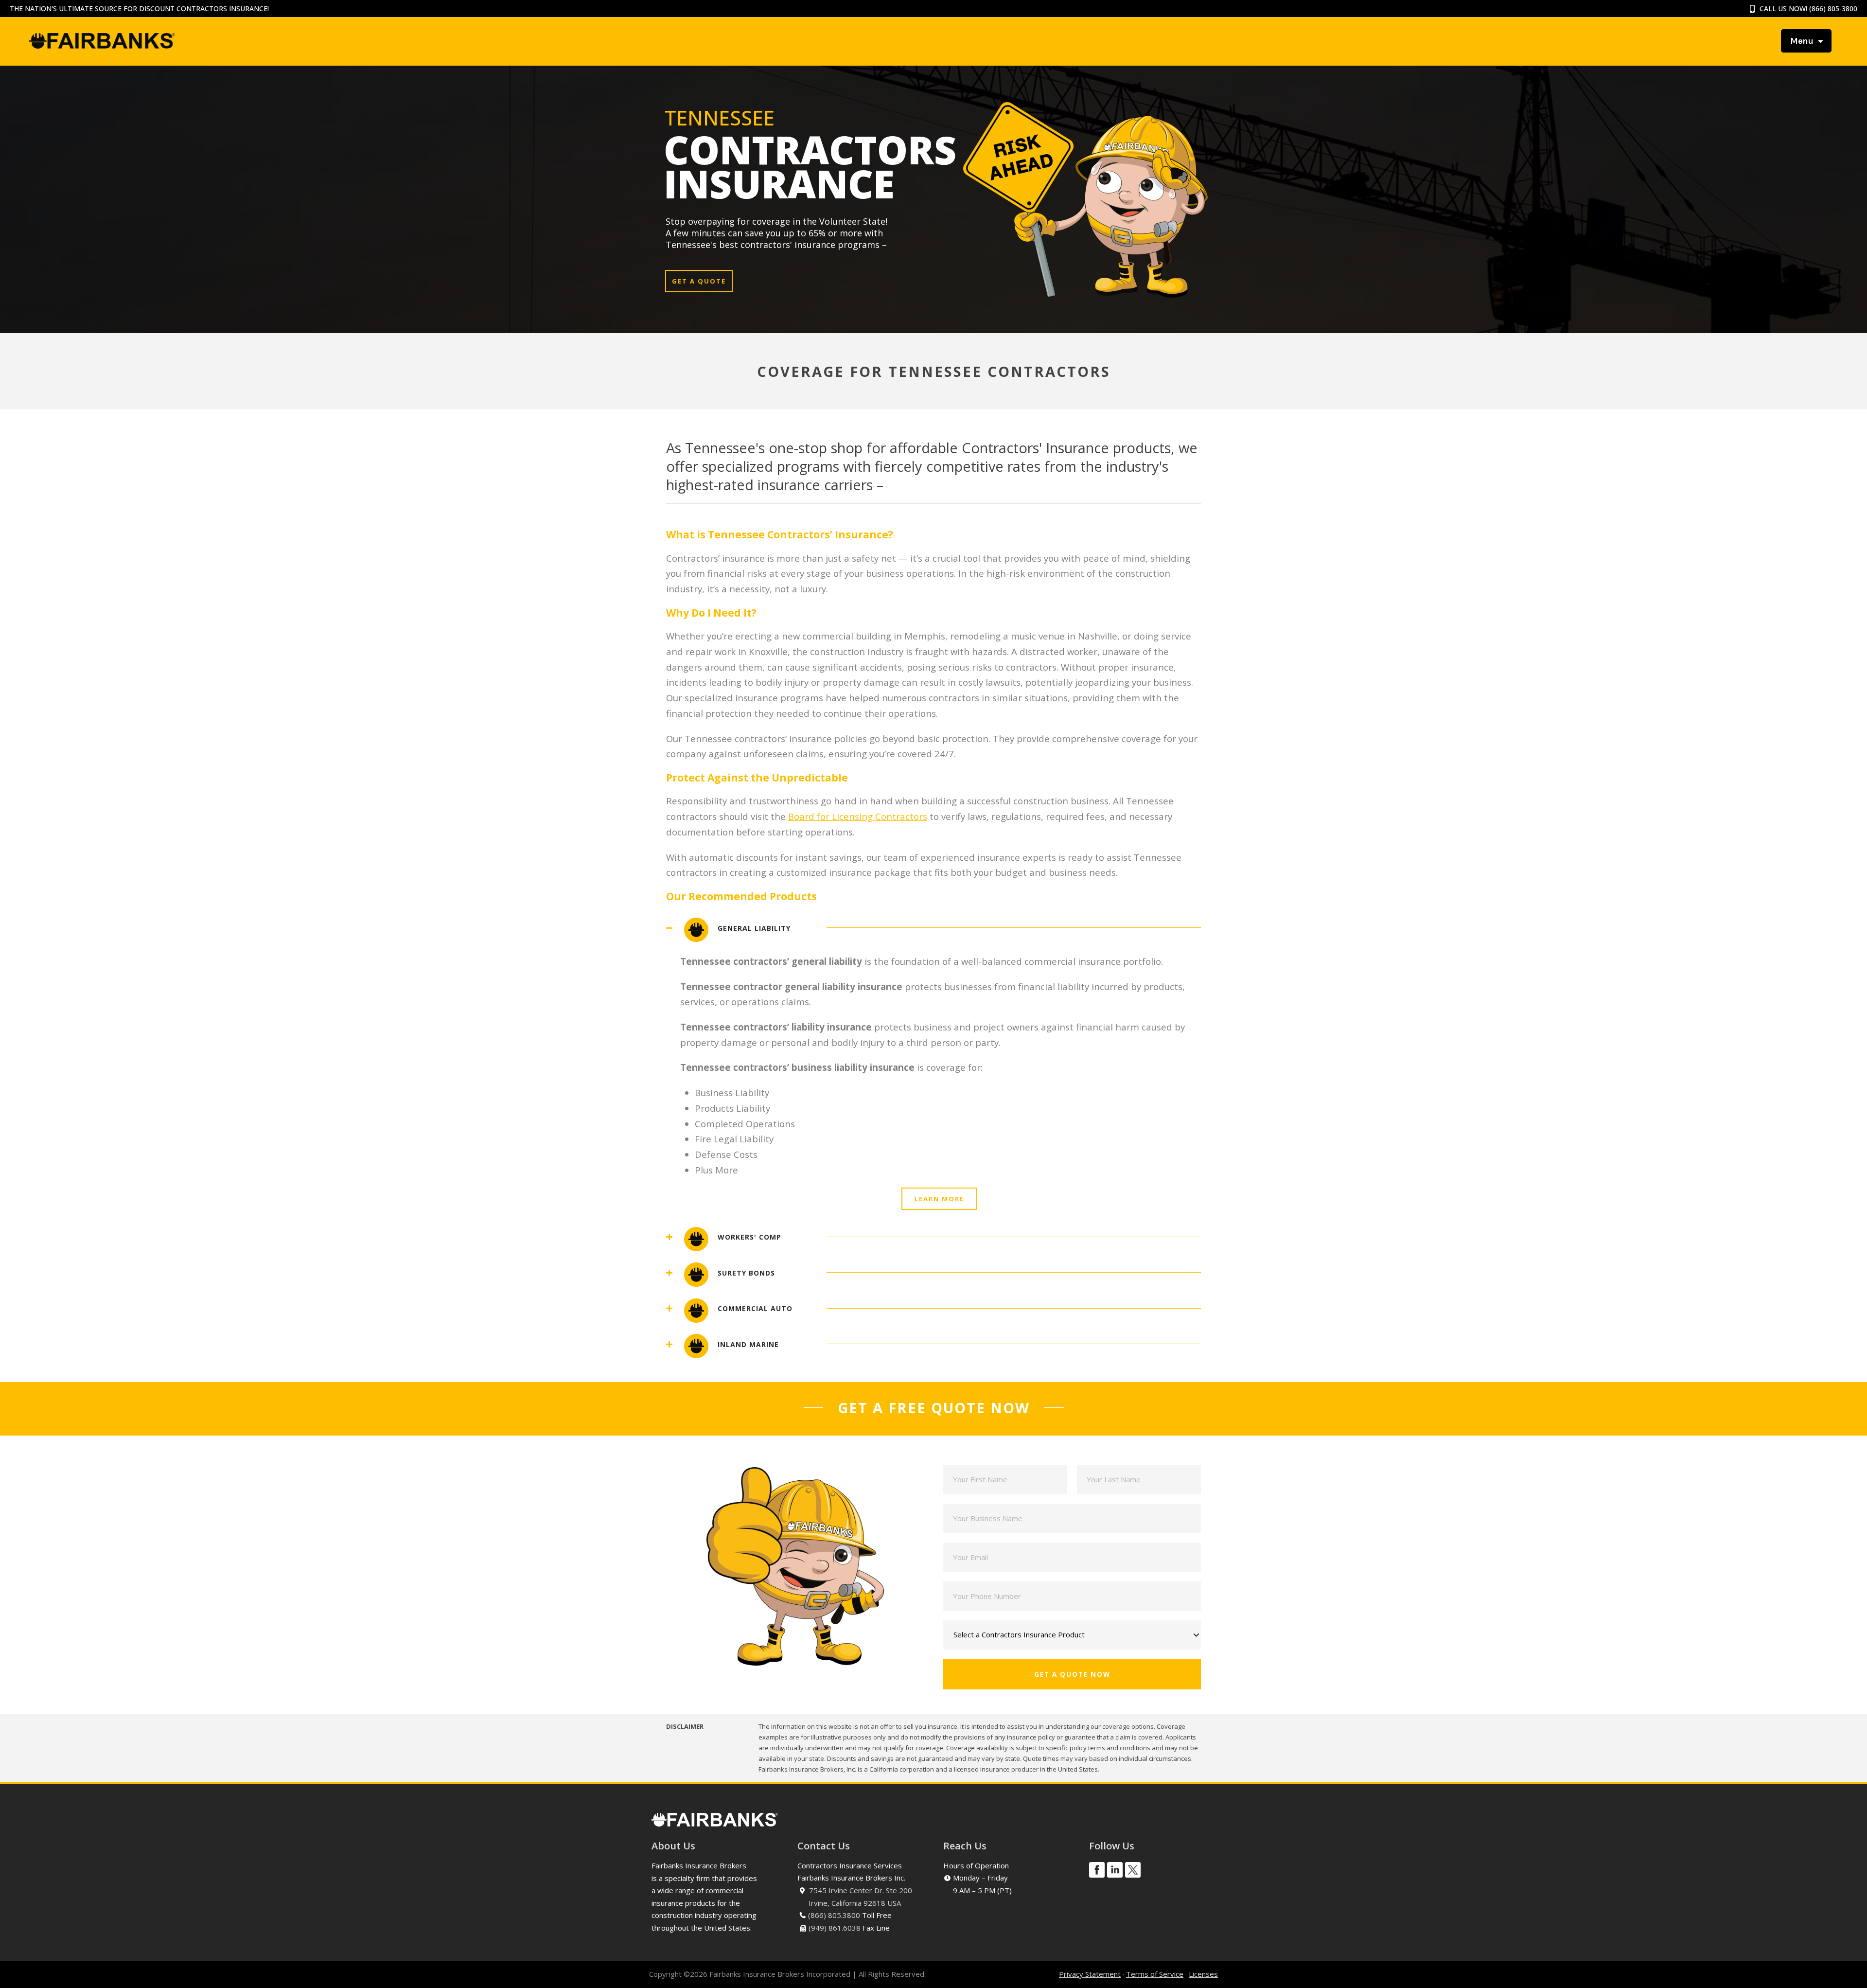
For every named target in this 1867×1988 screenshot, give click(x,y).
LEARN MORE (939, 1199)
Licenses (1203, 1974)
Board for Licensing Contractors (858, 816)
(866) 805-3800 (1833, 9)
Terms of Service (1155, 1974)
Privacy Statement (1090, 1974)
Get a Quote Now (1072, 1674)
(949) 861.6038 (835, 1928)
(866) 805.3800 (834, 1915)
